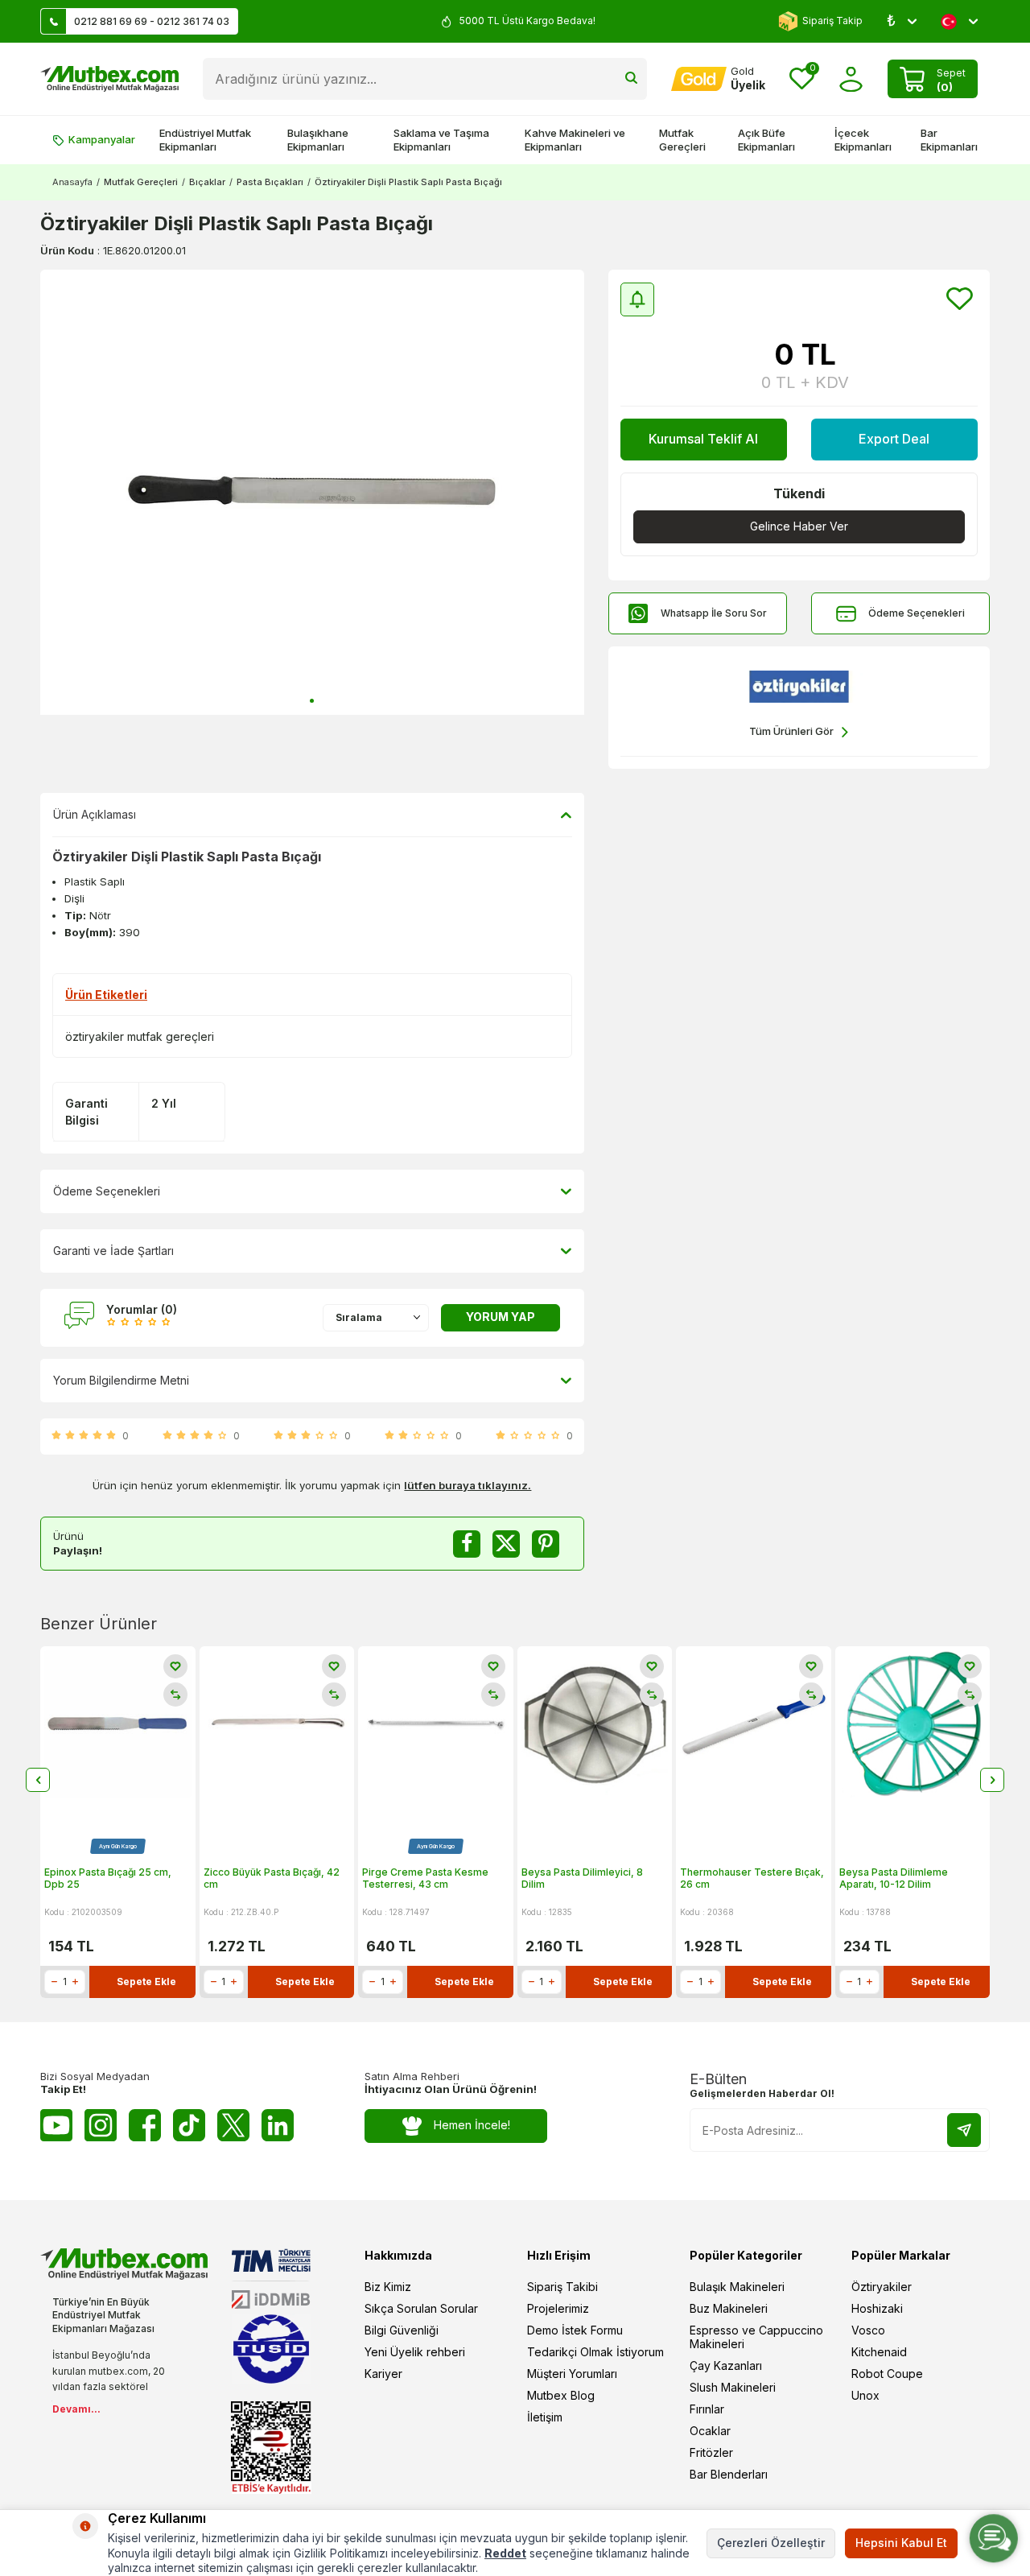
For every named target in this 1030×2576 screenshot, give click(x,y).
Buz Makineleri (729, 2308)
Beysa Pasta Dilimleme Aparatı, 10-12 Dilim (894, 1878)
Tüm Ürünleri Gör (791, 731)
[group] (312, 492)
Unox (865, 2395)
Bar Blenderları (729, 2474)
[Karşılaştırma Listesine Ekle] (175, 1695)
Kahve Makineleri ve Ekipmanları (575, 140)
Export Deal (894, 439)
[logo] (109, 79)
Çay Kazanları (726, 2365)
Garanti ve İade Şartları (113, 1251)
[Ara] (631, 79)
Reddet (505, 2553)
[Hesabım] (851, 79)
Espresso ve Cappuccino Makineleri (756, 2337)
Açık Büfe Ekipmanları (766, 140)
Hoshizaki (877, 2308)
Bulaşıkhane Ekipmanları (318, 140)
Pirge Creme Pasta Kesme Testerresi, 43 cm (425, 1878)
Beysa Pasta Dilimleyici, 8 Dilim (582, 1878)
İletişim (545, 2417)
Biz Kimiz (388, 2287)
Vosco (868, 2330)
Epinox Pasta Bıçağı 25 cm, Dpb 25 (108, 1878)
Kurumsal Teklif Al (703, 439)
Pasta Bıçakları (270, 182)
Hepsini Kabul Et (901, 2543)
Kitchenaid (879, 2352)
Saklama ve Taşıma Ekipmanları (441, 140)
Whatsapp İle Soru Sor (714, 613)
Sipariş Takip (832, 21)
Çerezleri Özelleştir (771, 2543)
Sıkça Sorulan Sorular (421, 2308)
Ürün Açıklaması (95, 814)
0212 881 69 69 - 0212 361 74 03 (152, 21)
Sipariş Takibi (562, 2287)
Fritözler (711, 2452)
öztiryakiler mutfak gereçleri (140, 1036)
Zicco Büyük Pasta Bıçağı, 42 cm (272, 1878)
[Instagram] (101, 2125)
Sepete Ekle (146, 1982)
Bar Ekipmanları (949, 140)
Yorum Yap (501, 1317)
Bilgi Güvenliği (402, 2330)
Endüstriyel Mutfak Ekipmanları (205, 140)
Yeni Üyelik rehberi (415, 2352)
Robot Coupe (887, 2374)
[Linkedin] (278, 2125)
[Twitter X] (233, 2125)
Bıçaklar (207, 182)
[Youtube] (56, 2125)
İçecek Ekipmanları (863, 140)
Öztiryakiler (882, 2287)
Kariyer (383, 2374)
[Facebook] (145, 2125)
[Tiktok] (189, 2125)
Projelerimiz (558, 2308)
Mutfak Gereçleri (682, 140)
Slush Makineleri (733, 2387)
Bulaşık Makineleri (737, 2287)
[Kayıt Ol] (964, 2130)
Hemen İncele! (472, 2125)
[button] (312, 701)
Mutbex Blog (561, 2395)
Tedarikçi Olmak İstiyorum (595, 2352)
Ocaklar (710, 2431)
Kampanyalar (102, 139)
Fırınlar (707, 2409)
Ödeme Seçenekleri (917, 613)
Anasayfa (72, 182)
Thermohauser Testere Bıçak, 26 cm (752, 1878)
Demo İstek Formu (575, 2330)
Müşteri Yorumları (572, 2374)
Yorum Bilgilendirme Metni (121, 1380)
